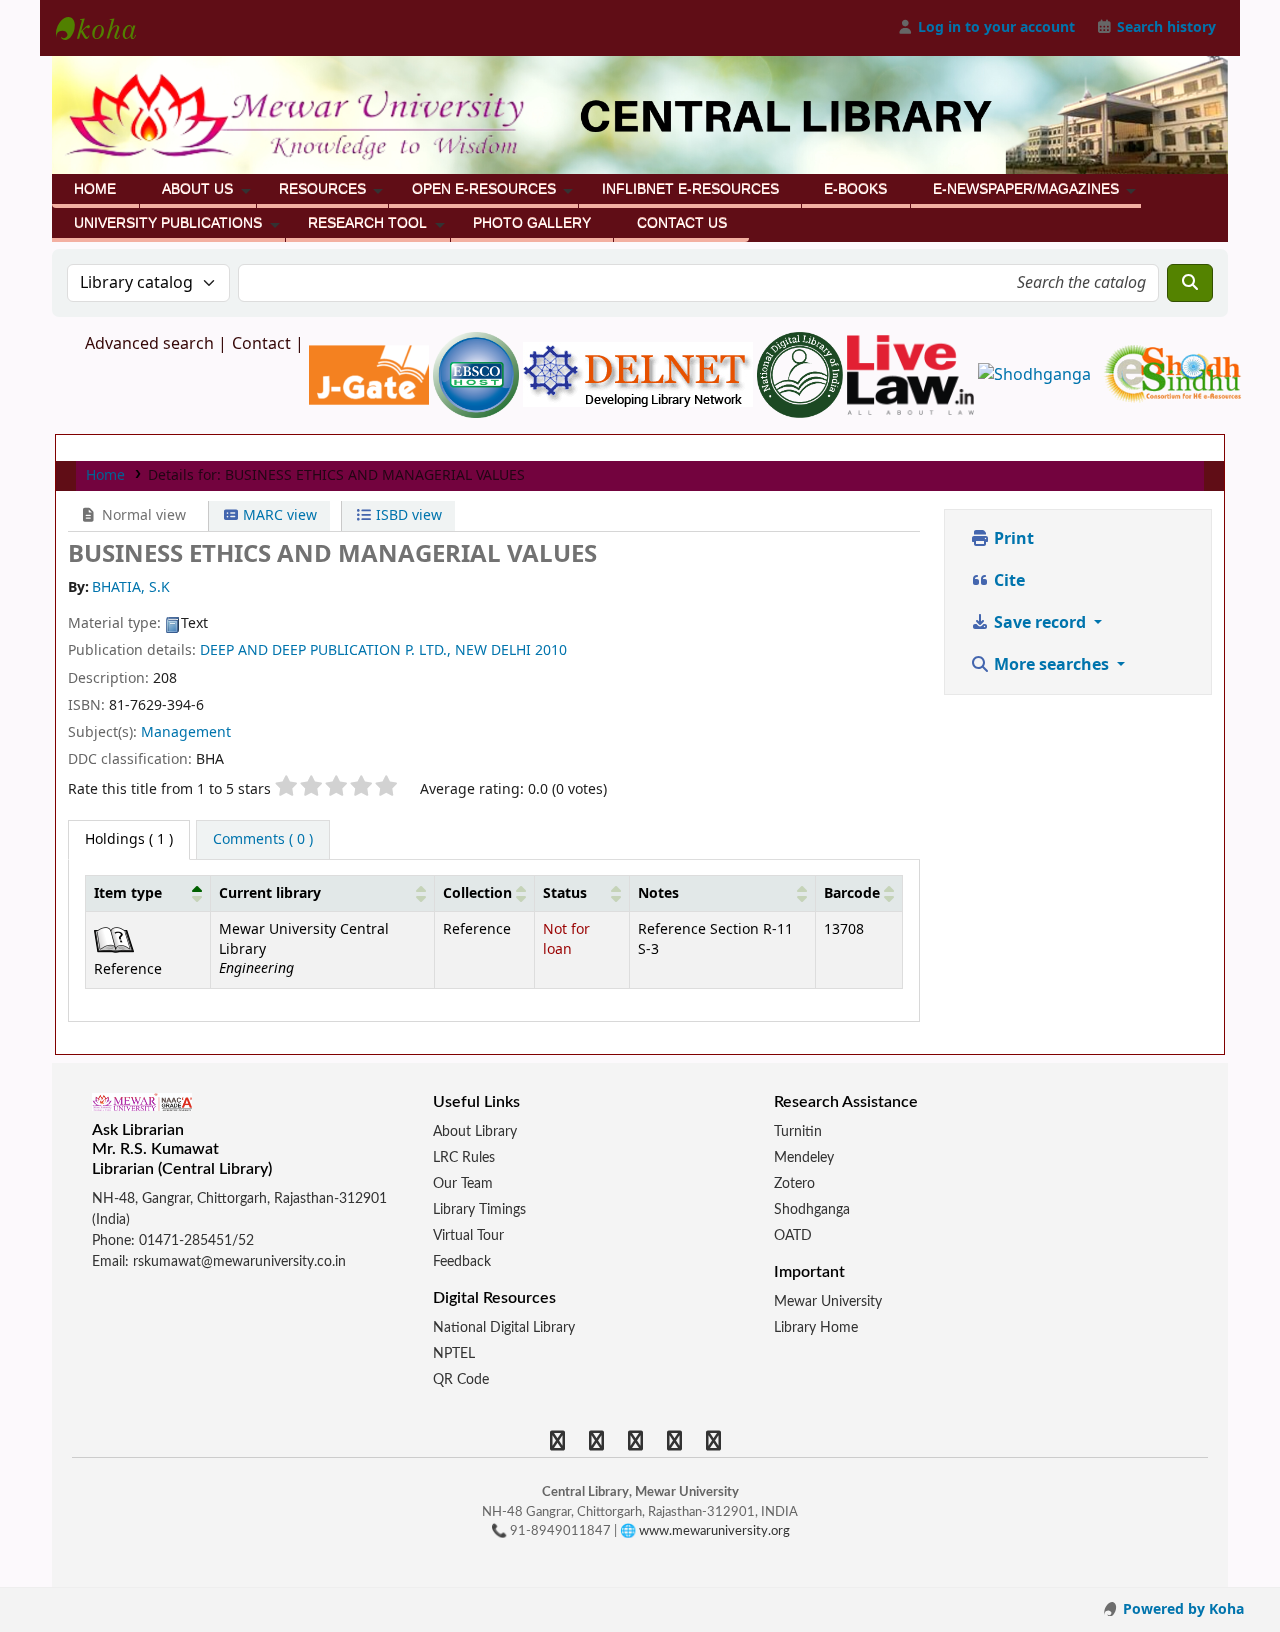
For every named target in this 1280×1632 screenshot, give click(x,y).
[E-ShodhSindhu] (1172, 374)
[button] (197, 894)
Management (186, 732)
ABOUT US (197, 189)
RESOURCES (322, 189)
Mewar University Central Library (106, 28)
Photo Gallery (532, 223)
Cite (1007, 581)
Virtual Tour (468, 1236)
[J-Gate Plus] (371, 374)
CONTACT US (682, 223)
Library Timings (479, 1210)
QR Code (461, 1380)
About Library (475, 1132)
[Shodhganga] (1036, 374)
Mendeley (804, 1158)
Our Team (463, 1184)
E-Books (855, 189)
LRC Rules (464, 1158)
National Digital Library (504, 1328)
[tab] (263, 840)
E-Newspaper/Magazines (1026, 189)
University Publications (168, 223)
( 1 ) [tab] (129, 839)
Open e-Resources (484, 189)
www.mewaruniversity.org (714, 1531)
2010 (551, 650)
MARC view (278, 515)
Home (95, 189)
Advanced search (149, 344)
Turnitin (798, 1132)
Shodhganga (812, 1210)
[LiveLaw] (912, 374)
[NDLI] (802, 374)
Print (1012, 539)
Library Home (816, 1328)
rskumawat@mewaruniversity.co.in (239, 1262)
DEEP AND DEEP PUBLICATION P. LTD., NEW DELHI (365, 650)
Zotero (794, 1184)
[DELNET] (640, 374)
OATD (793, 1236)
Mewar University (828, 1302)
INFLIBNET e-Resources (690, 189)
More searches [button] (1051, 665)
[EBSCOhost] (478, 374)
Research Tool (367, 223)
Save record (1040, 623)
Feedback (462, 1262)
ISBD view (407, 515)
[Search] (1190, 283)
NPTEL (454, 1354)
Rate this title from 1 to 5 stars (169, 790)
